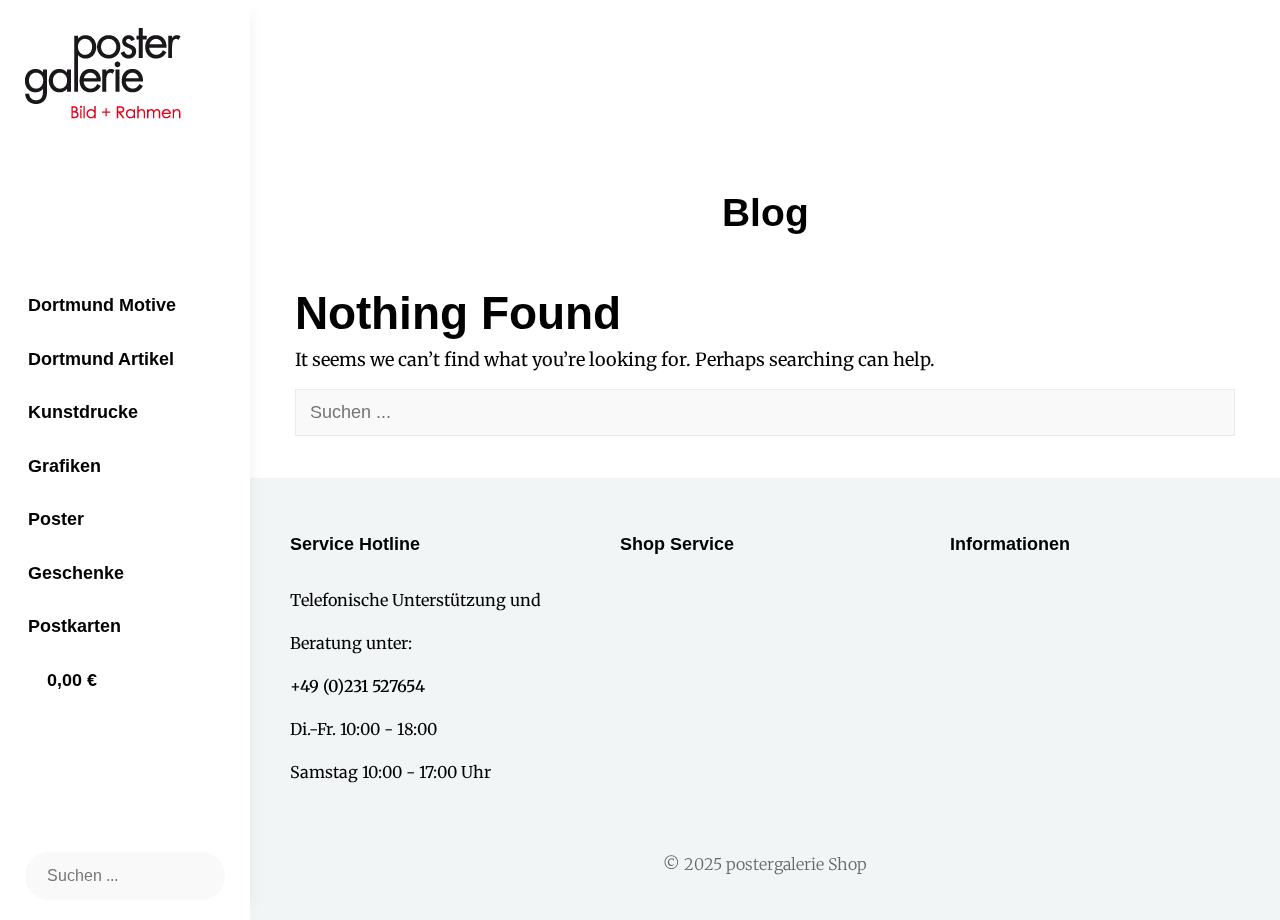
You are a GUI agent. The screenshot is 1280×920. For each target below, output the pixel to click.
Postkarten (74, 626)
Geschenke (76, 573)
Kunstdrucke (83, 412)
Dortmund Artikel (101, 359)
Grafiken (64, 466)
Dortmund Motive (102, 305)
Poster (56, 519)
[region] (640, 57)
